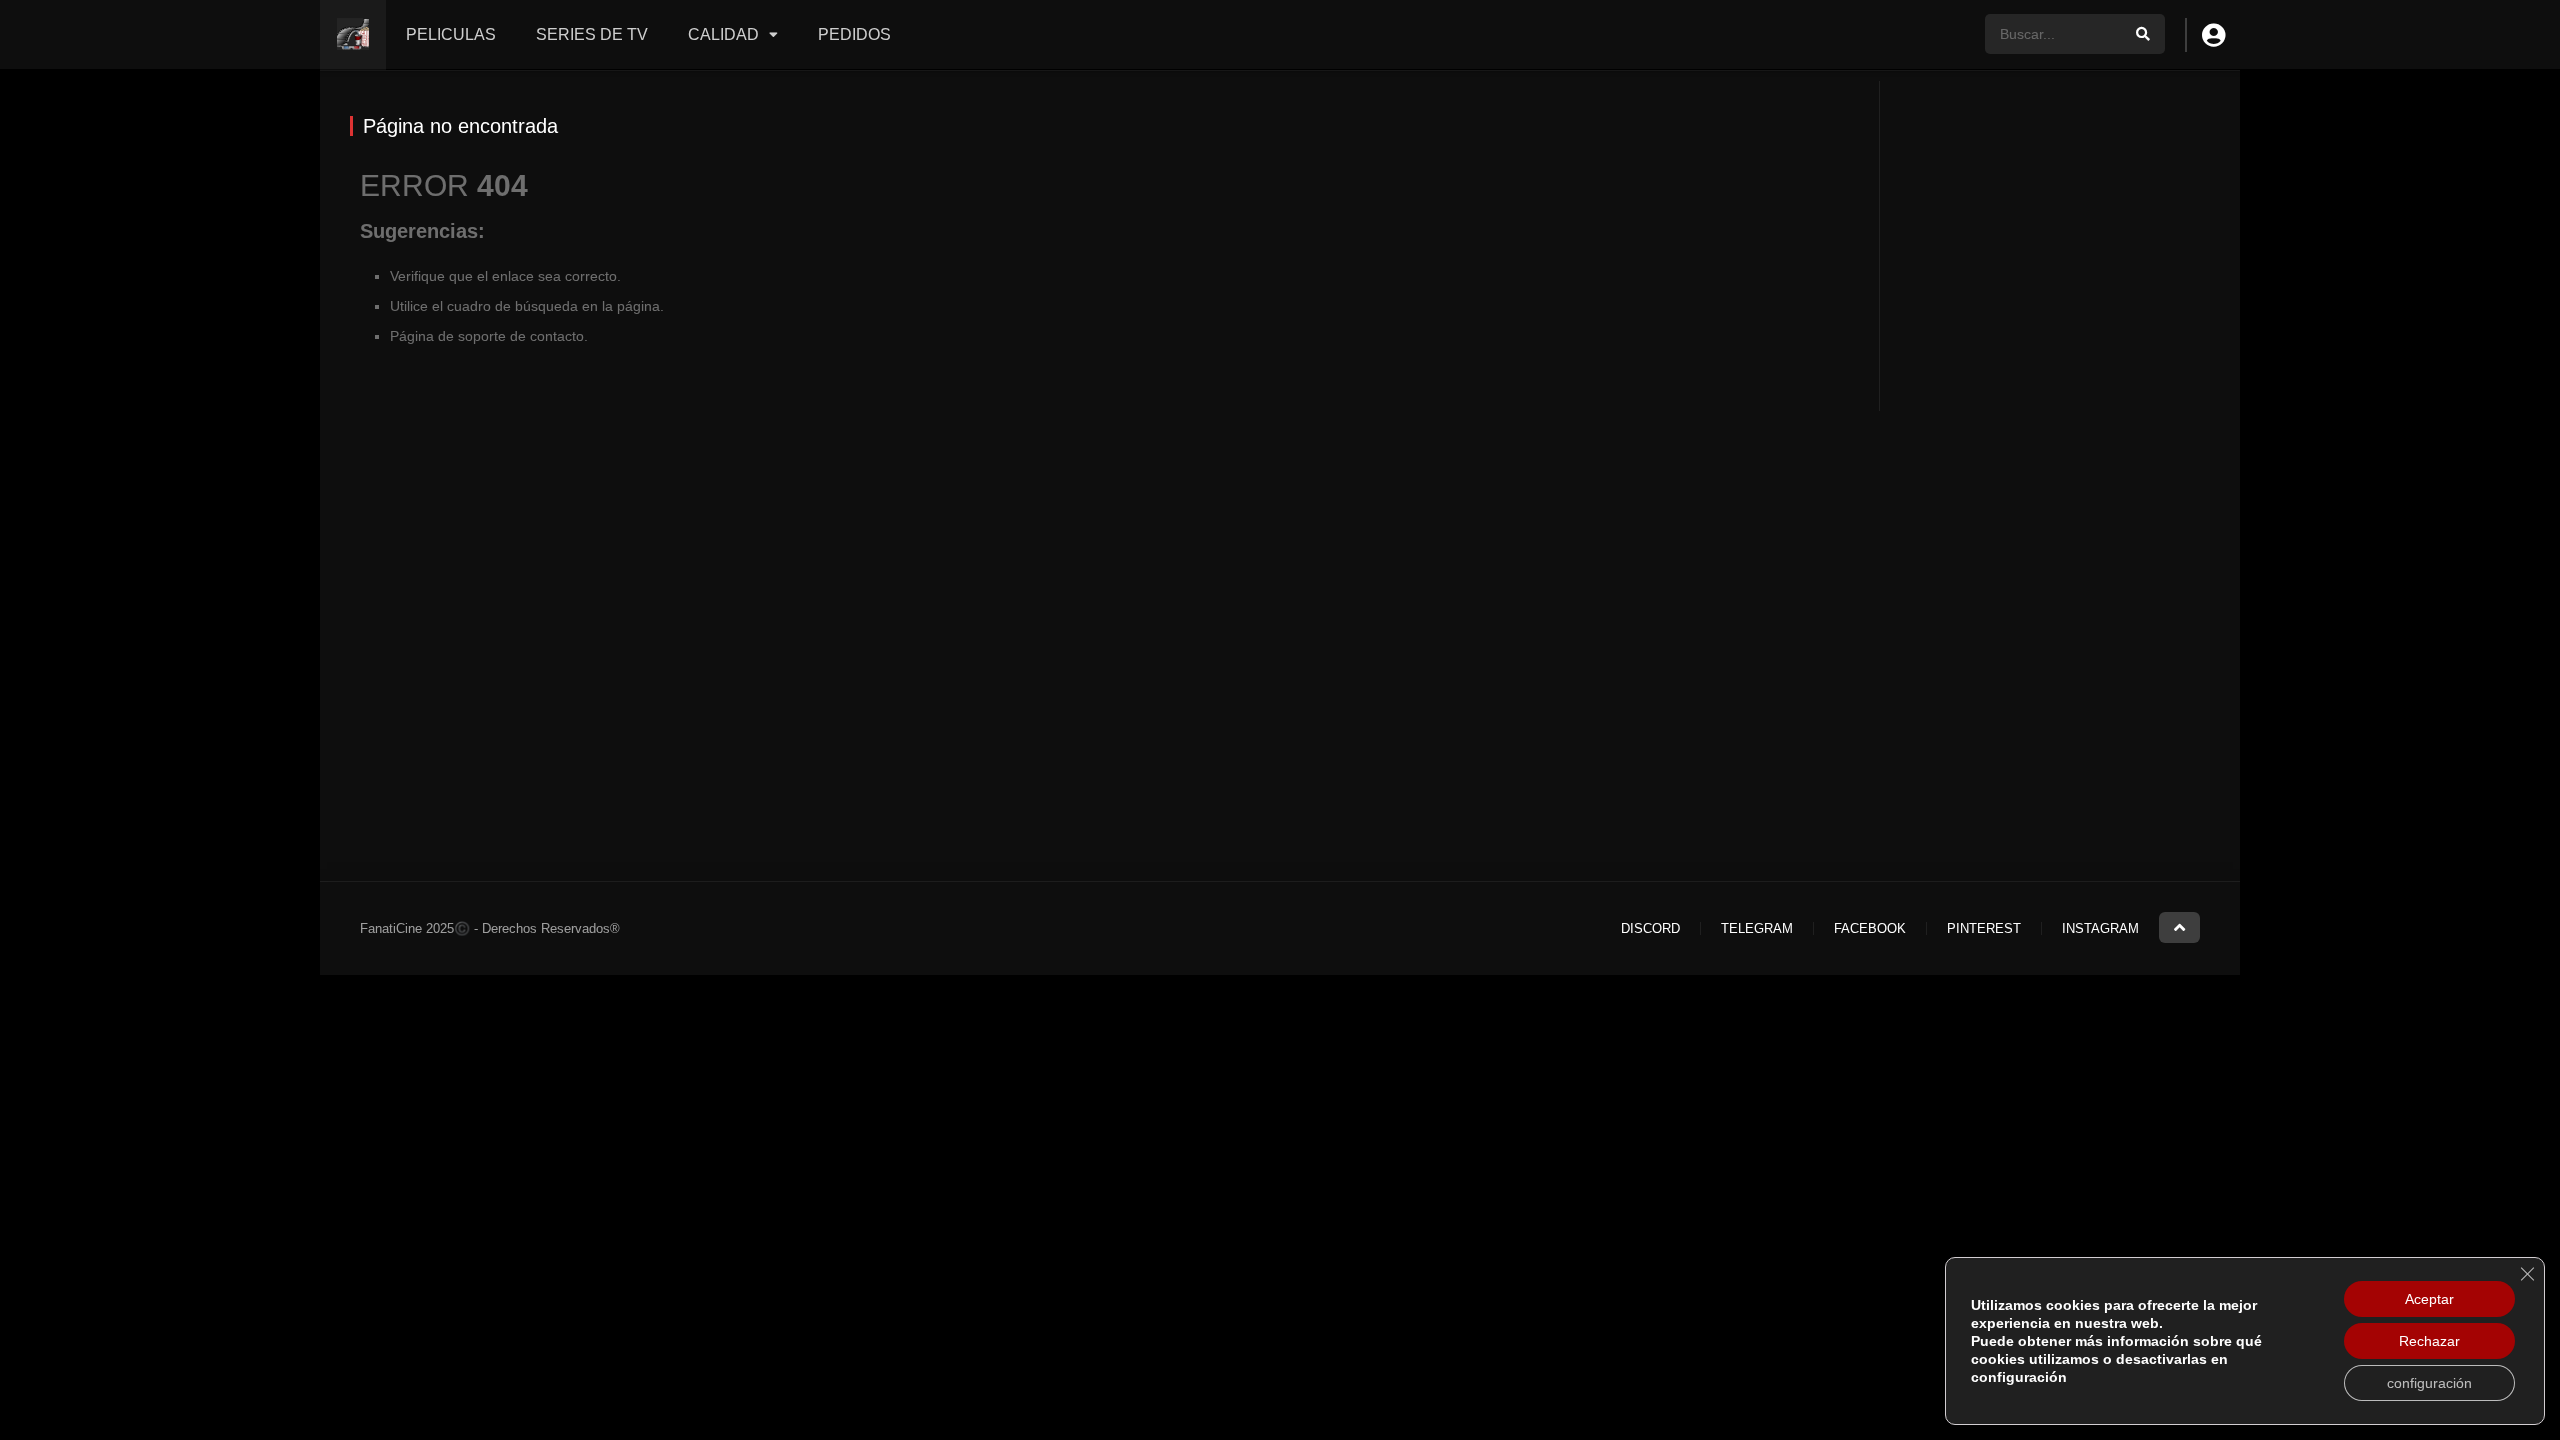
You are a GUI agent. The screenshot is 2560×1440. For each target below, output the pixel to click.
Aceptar (2429, 1299)
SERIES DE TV (592, 34)
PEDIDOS (854, 34)
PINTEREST (1984, 928)
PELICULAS (451, 34)
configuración (2429, 1383)
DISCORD (1650, 928)
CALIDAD (723, 34)
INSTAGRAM (2100, 928)
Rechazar (2429, 1341)
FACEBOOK (1870, 928)
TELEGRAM (1757, 928)
